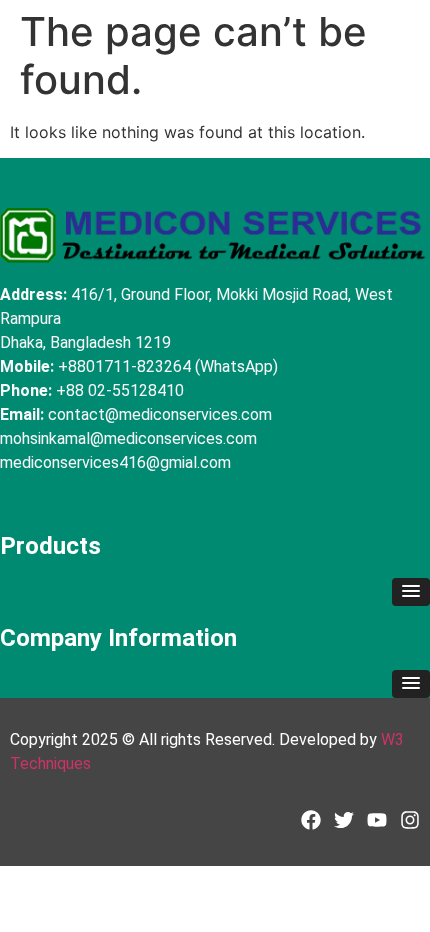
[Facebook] (311, 820)
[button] (411, 592)
